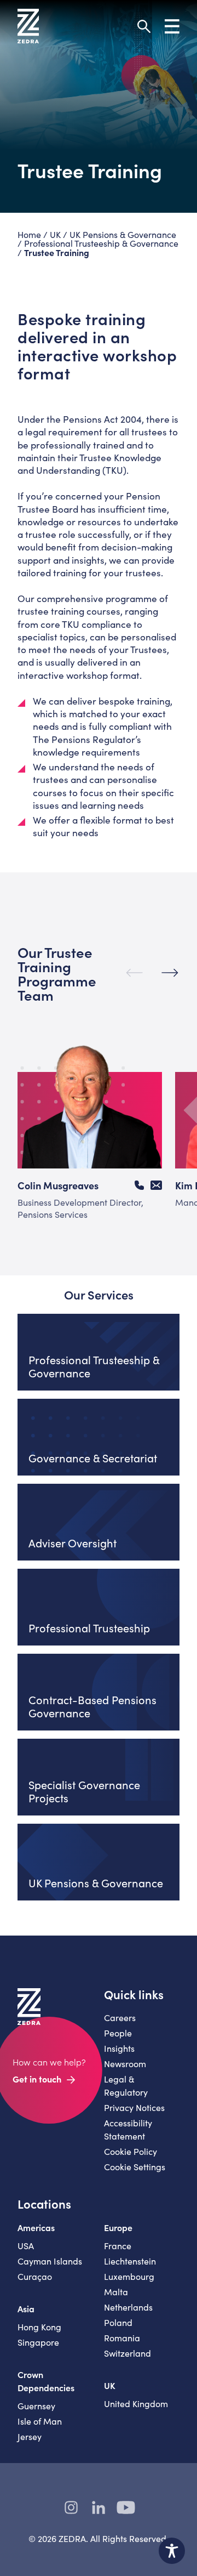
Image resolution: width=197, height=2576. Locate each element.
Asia (26, 2308)
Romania (122, 2338)
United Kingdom (136, 2404)
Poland (118, 2322)
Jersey (30, 2436)
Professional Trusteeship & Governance (101, 243)
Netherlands (128, 2307)
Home (29, 234)
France (118, 2246)
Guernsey (36, 2406)
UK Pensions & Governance (123, 234)
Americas (36, 2227)
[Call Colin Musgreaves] (139, 1185)
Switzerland (128, 2353)
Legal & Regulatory (126, 2086)
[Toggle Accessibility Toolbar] (172, 2551)
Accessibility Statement (128, 2129)
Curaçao (35, 2276)
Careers (120, 2018)
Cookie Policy (131, 2151)
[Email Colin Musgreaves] (156, 1185)
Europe (118, 2227)
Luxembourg (129, 2276)
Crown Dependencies (46, 2381)
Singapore (38, 2342)
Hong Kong (39, 2327)
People (118, 2033)
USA (26, 2246)
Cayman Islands (50, 2261)
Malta (116, 2292)
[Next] (170, 973)
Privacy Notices (134, 2107)
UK (55, 234)
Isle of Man (40, 2421)
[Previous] (134, 973)
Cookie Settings (135, 2167)
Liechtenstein (130, 2261)
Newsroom (125, 2064)
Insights (119, 2048)
